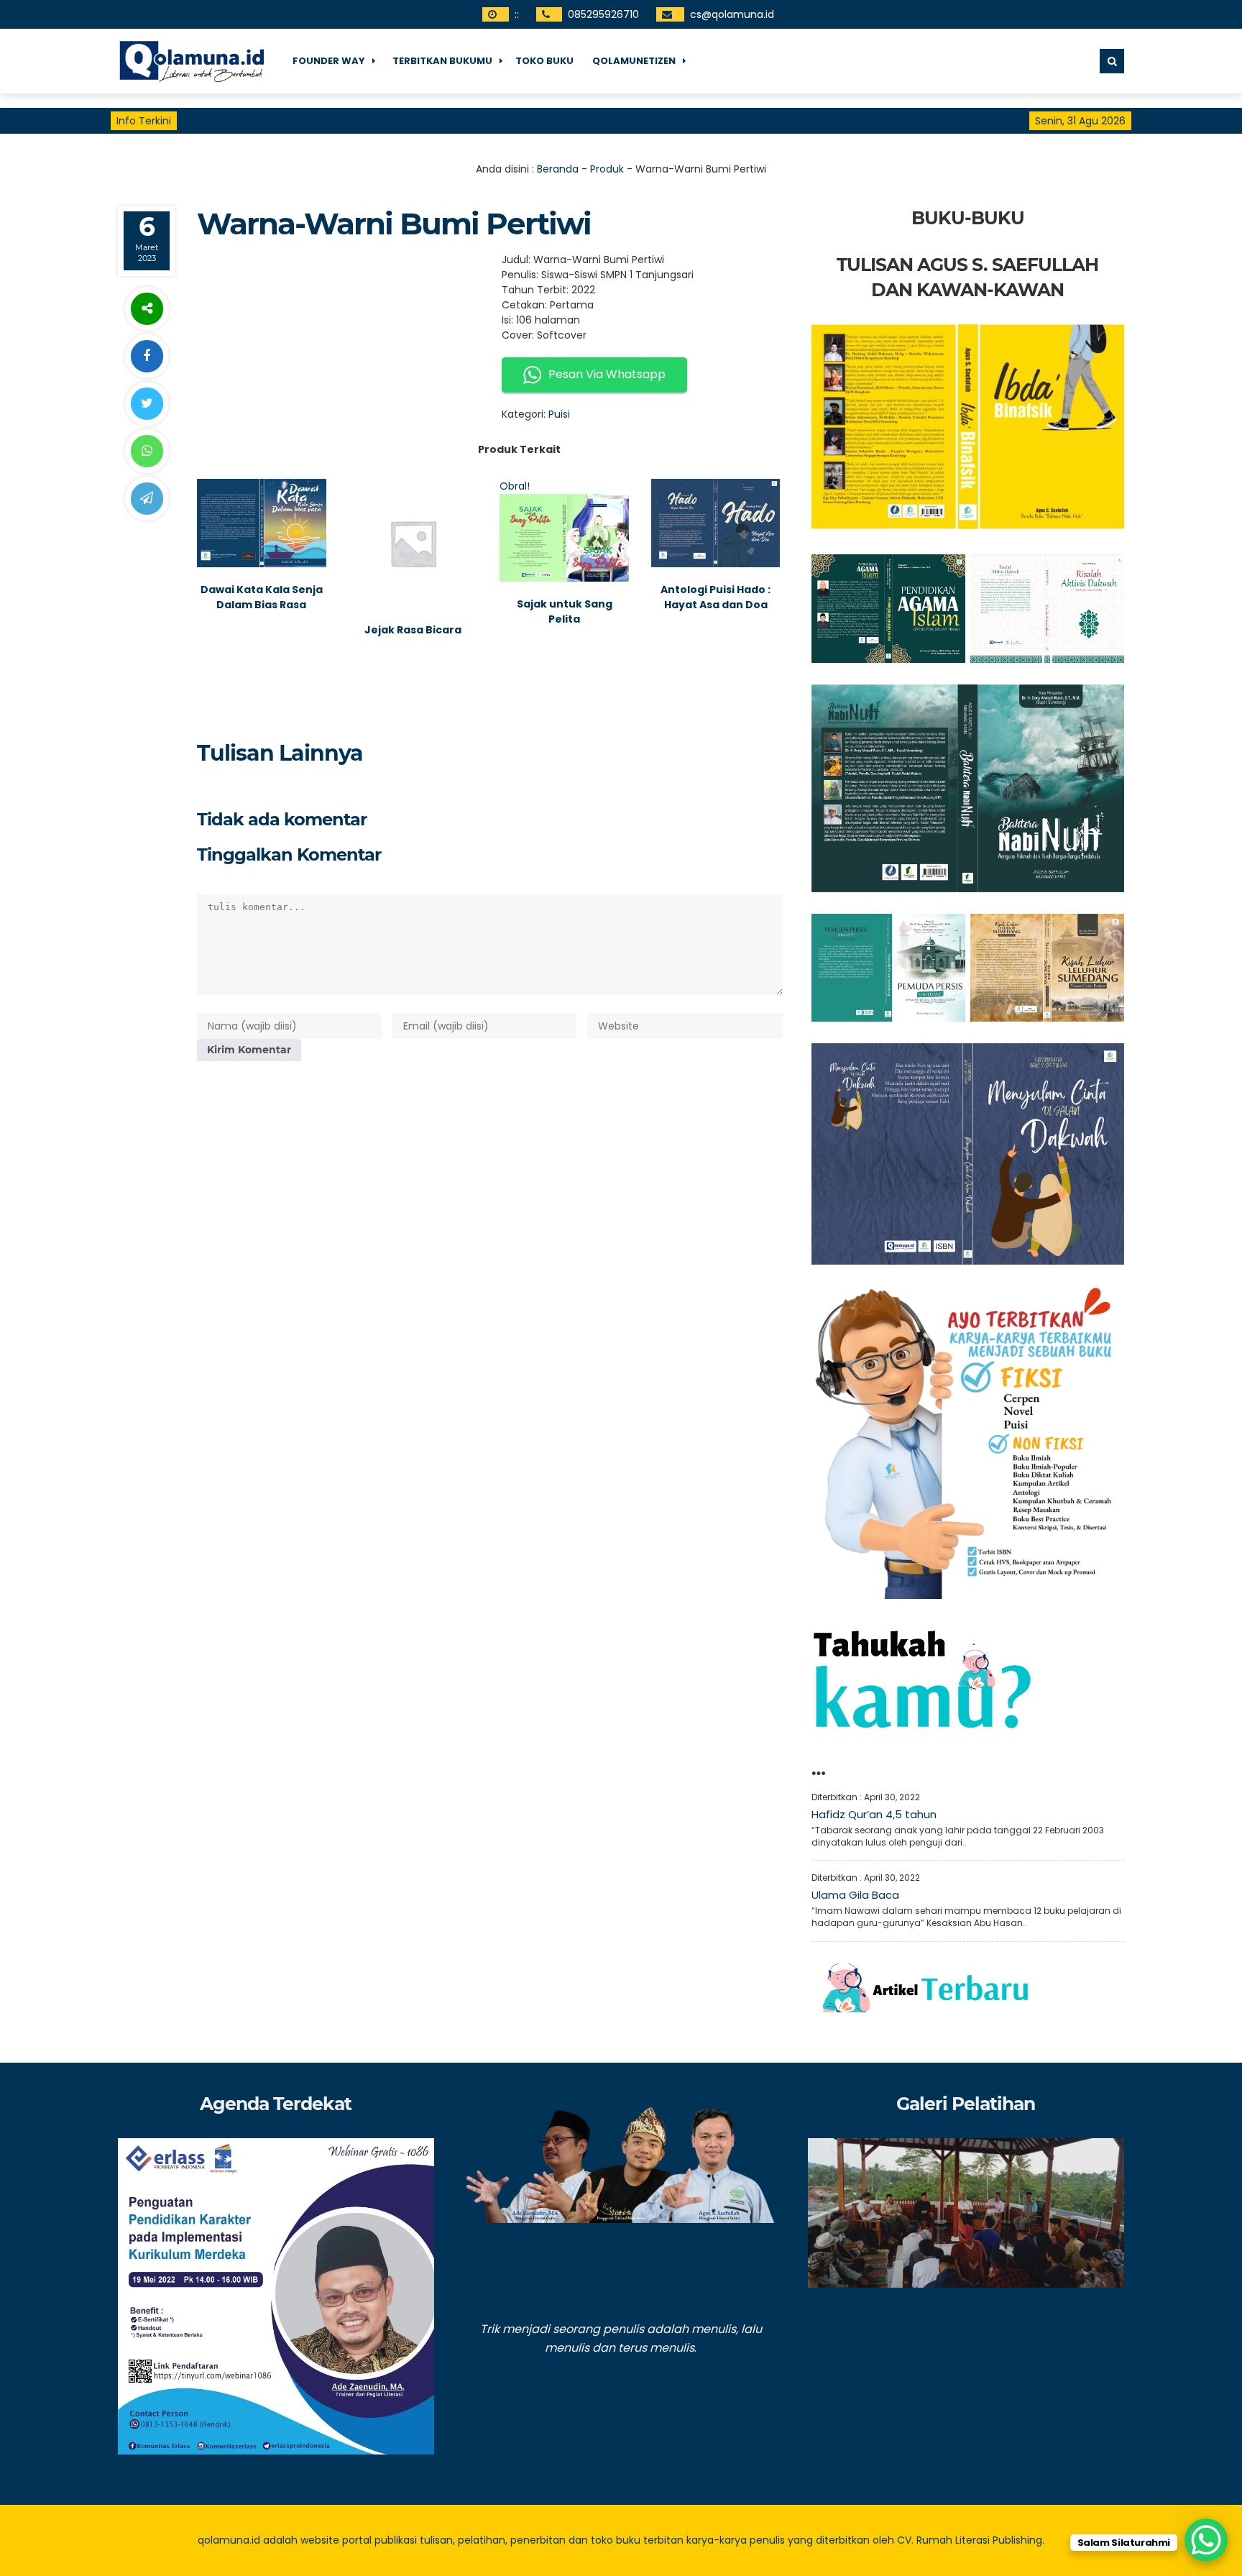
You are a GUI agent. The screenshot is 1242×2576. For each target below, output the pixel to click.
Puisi (559, 414)
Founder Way (329, 61)
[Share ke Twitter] (147, 404)
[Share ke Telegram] (147, 499)
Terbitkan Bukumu (442, 61)
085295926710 (603, 14)
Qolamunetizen (634, 61)
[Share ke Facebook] (147, 356)
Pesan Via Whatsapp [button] (607, 374)
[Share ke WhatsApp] (147, 451)
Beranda (558, 169)
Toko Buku (544, 61)
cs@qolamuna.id (732, 14)
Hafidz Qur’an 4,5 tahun (874, 1814)
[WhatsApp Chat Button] (1206, 2540)
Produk (607, 169)
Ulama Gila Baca (855, 1895)
